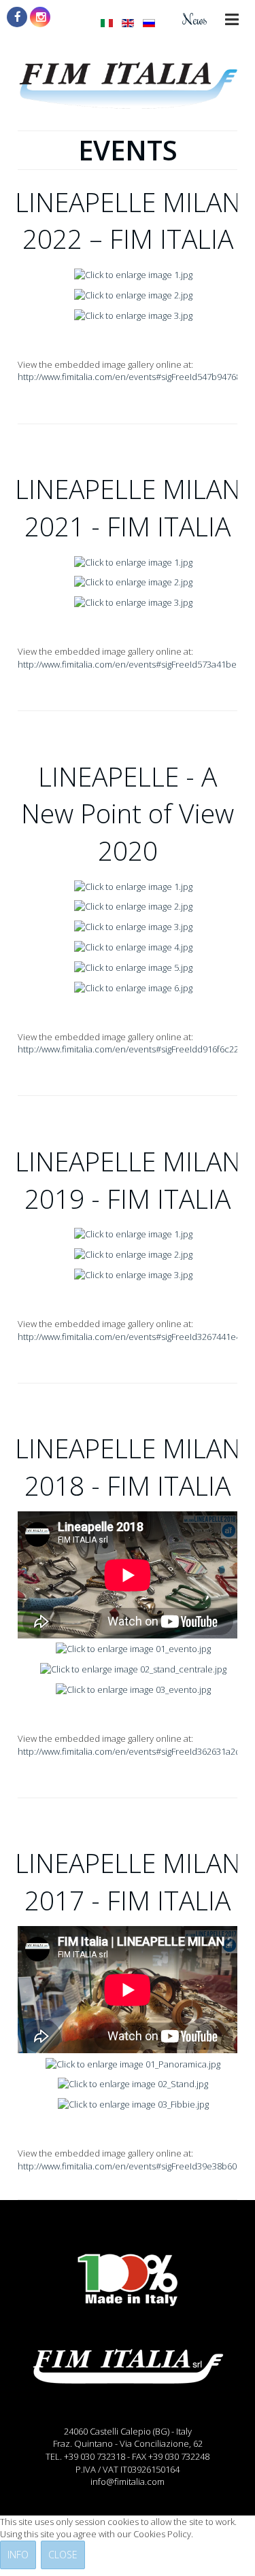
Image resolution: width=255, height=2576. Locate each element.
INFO (18, 2555)
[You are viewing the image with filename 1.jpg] (133, 274)
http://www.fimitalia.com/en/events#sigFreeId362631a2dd (132, 1751)
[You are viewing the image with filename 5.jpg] (133, 967)
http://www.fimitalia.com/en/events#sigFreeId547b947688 (132, 377)
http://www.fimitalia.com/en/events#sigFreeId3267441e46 (132, 1337)
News (195, 19)
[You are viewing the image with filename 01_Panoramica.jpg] (133, 2063)
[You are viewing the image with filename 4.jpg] (133, 946)
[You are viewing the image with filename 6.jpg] (133, 986)
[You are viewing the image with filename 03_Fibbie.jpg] (133, 2103)
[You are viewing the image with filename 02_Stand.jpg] (133, 2083)
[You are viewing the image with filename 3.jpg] (133, 315)
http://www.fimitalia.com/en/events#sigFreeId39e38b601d (132, 2166)
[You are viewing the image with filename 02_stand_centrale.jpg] (133, 1668)
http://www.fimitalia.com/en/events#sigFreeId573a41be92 (132, 664)
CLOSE (63, 2555)
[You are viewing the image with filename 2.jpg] (133, 294)
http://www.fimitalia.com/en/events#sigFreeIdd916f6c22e (131, 1049)
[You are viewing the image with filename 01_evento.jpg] (133, 1648)
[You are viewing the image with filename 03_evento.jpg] (133, 1689)
